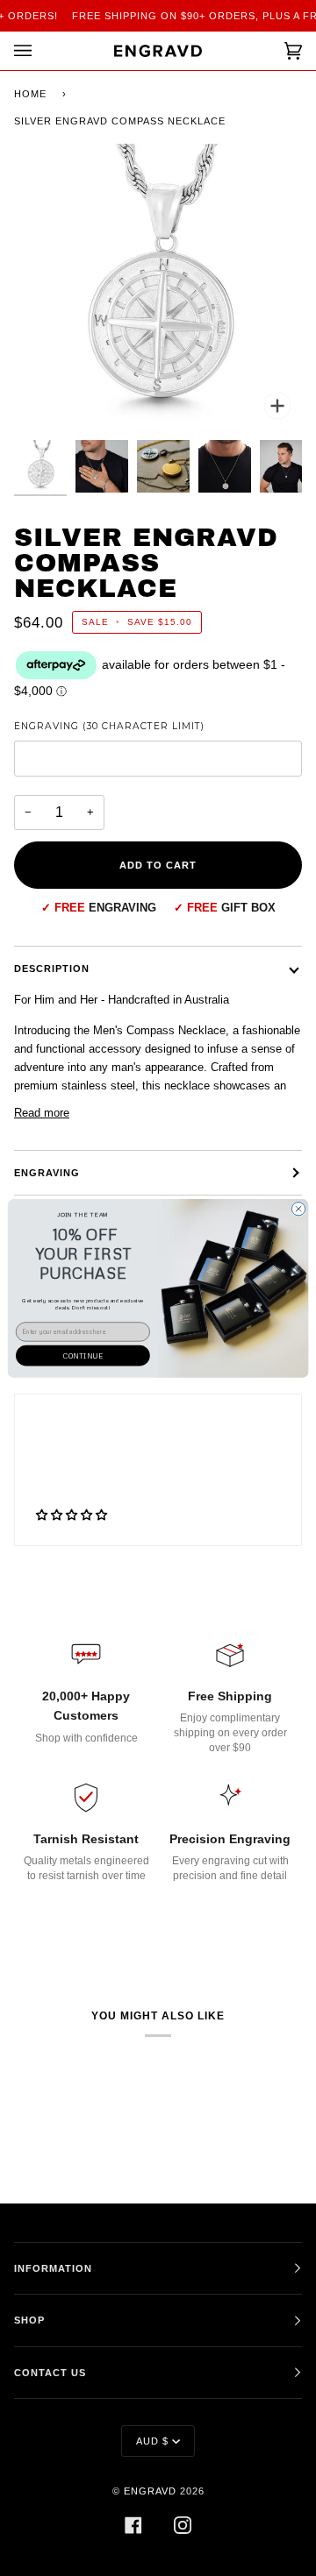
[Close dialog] (298, 1208)
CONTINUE (83, 1355)
